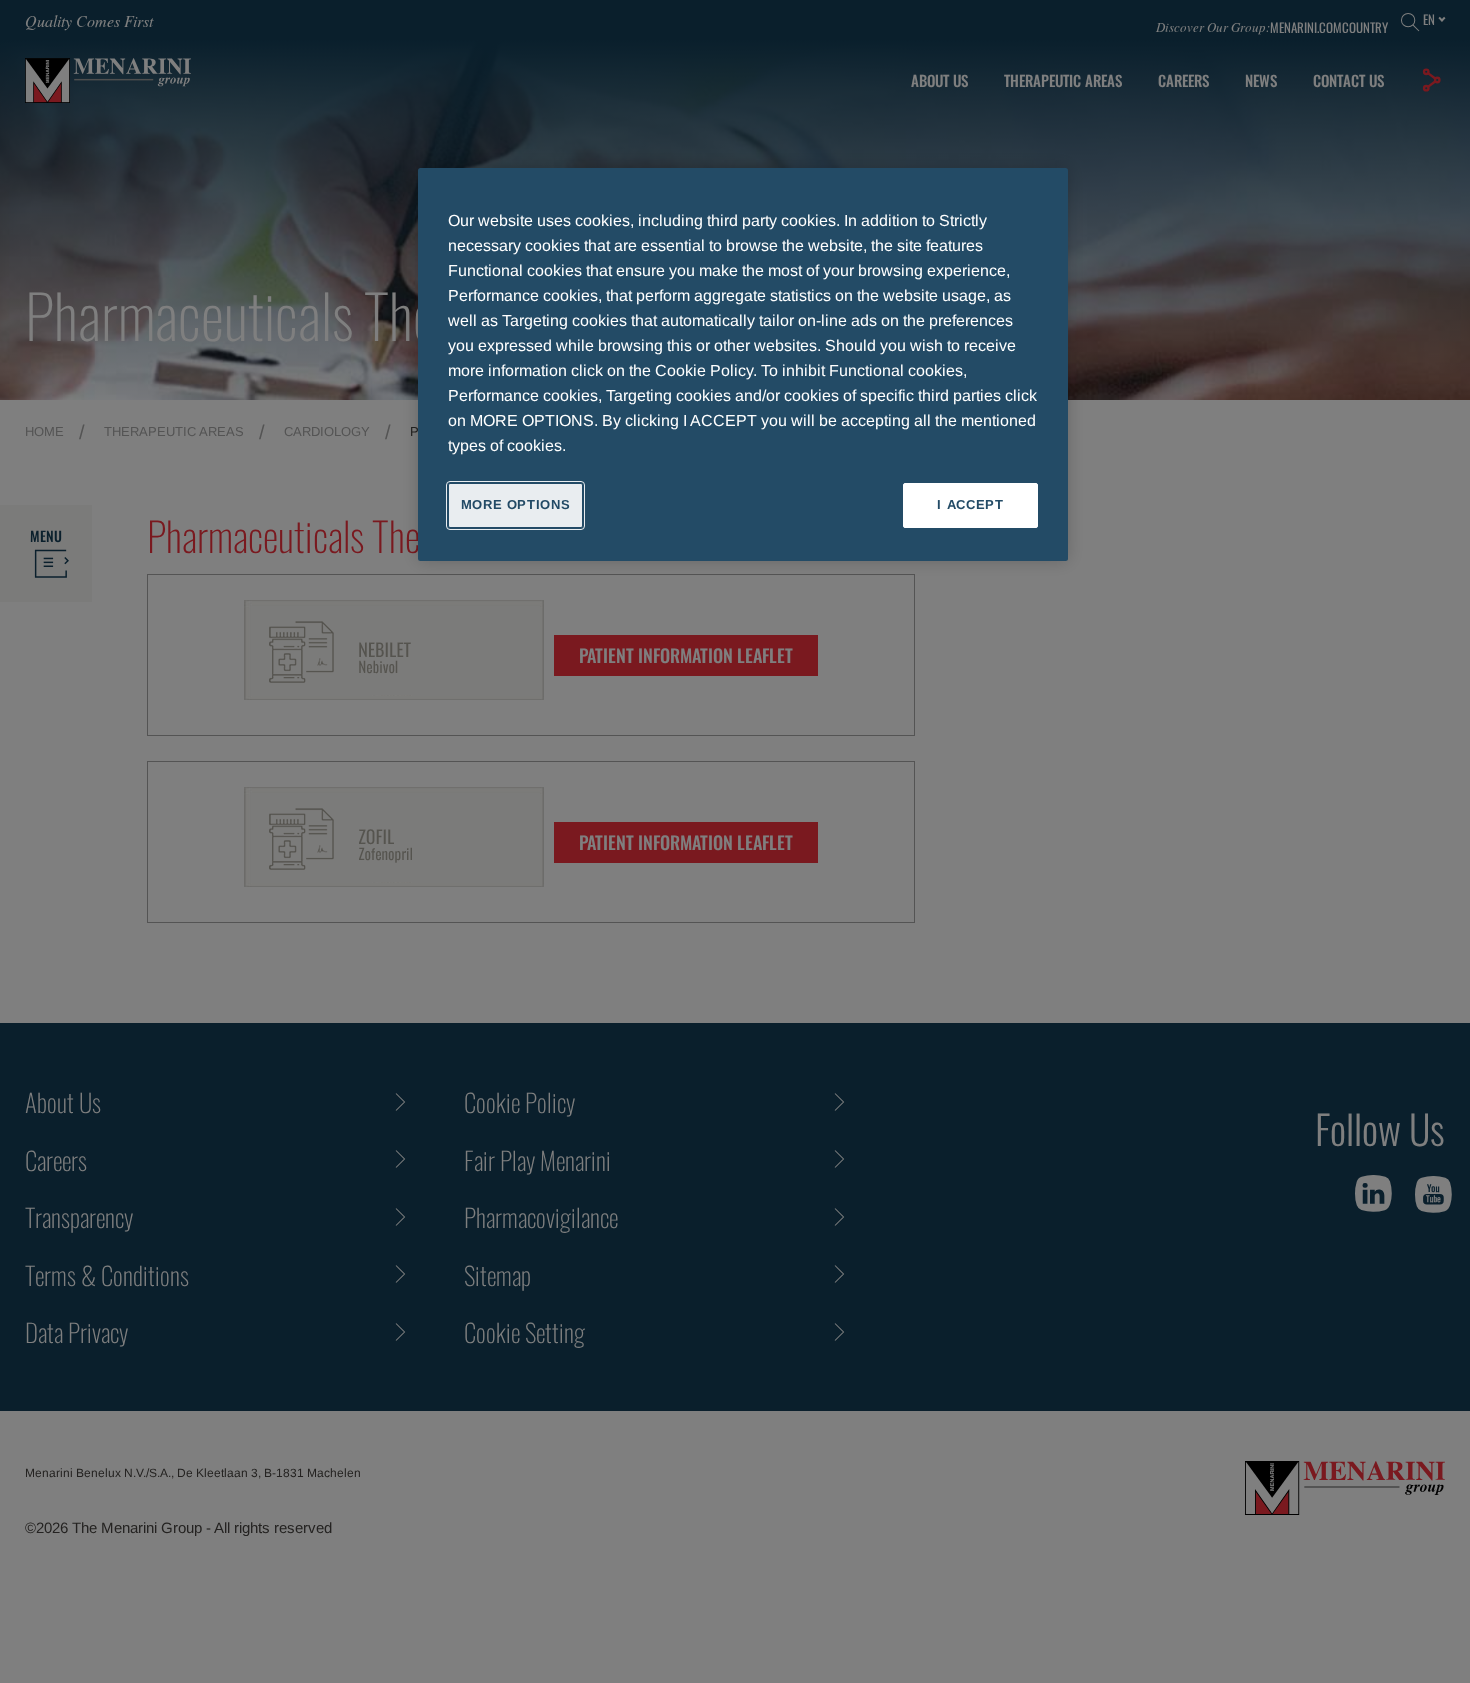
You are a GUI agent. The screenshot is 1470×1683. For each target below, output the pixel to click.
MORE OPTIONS (516, 504)
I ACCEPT (970, 504)
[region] (743, 364)
